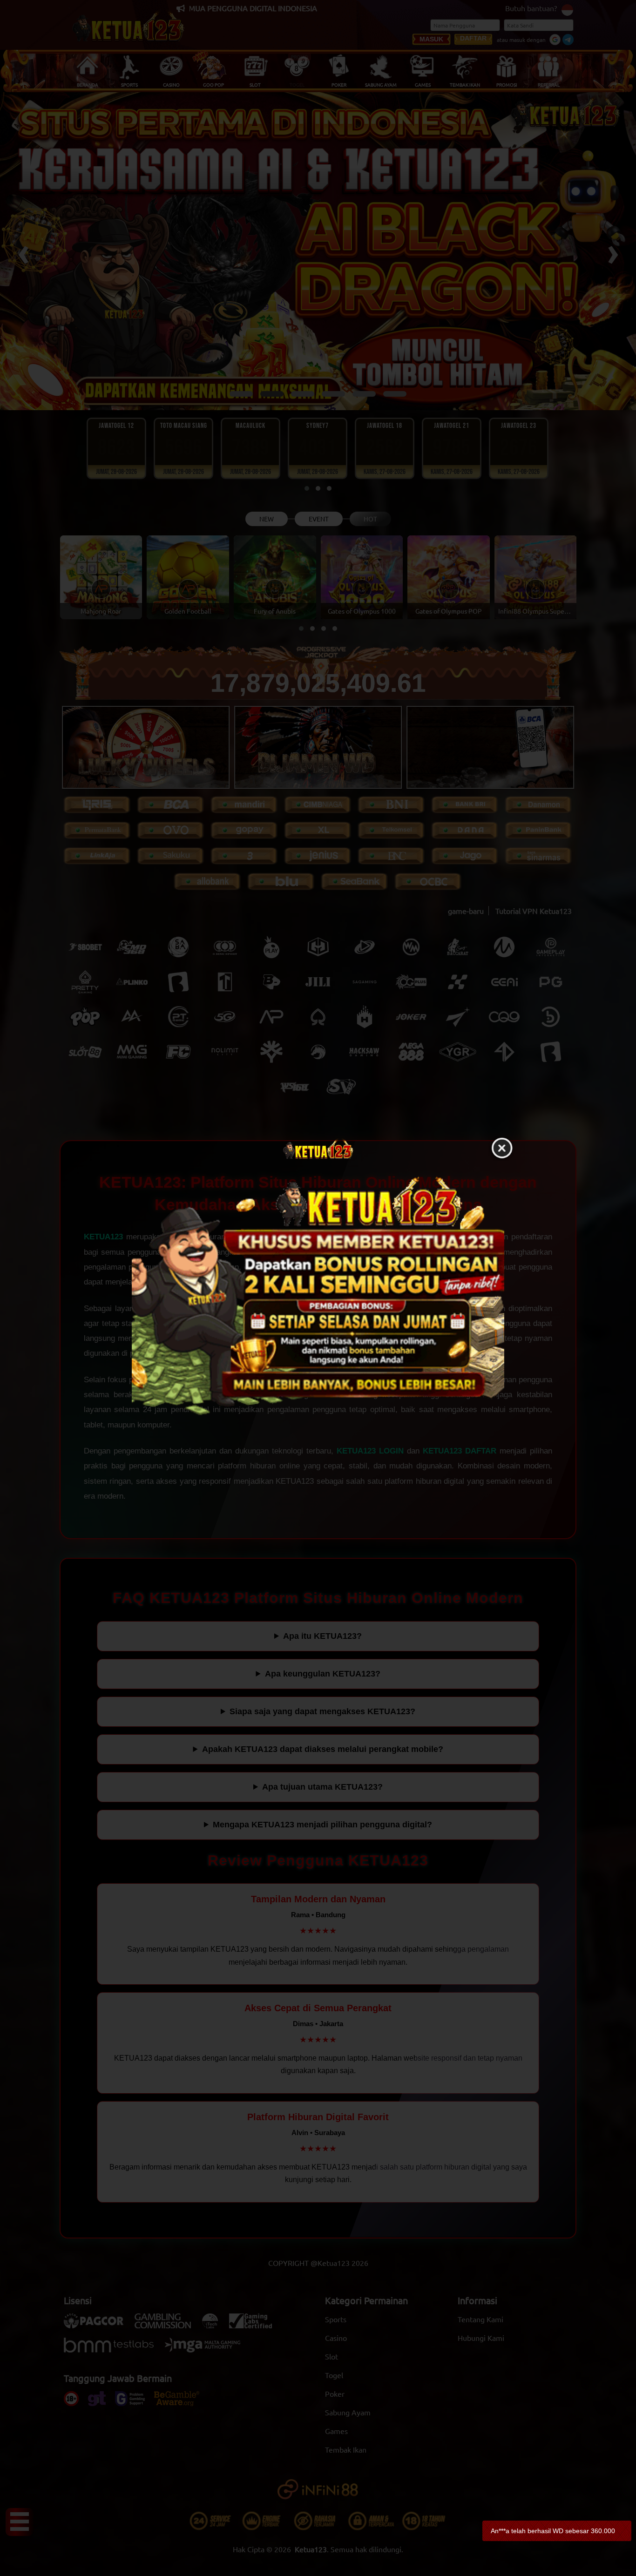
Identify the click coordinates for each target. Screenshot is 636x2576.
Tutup (502, 1149)
